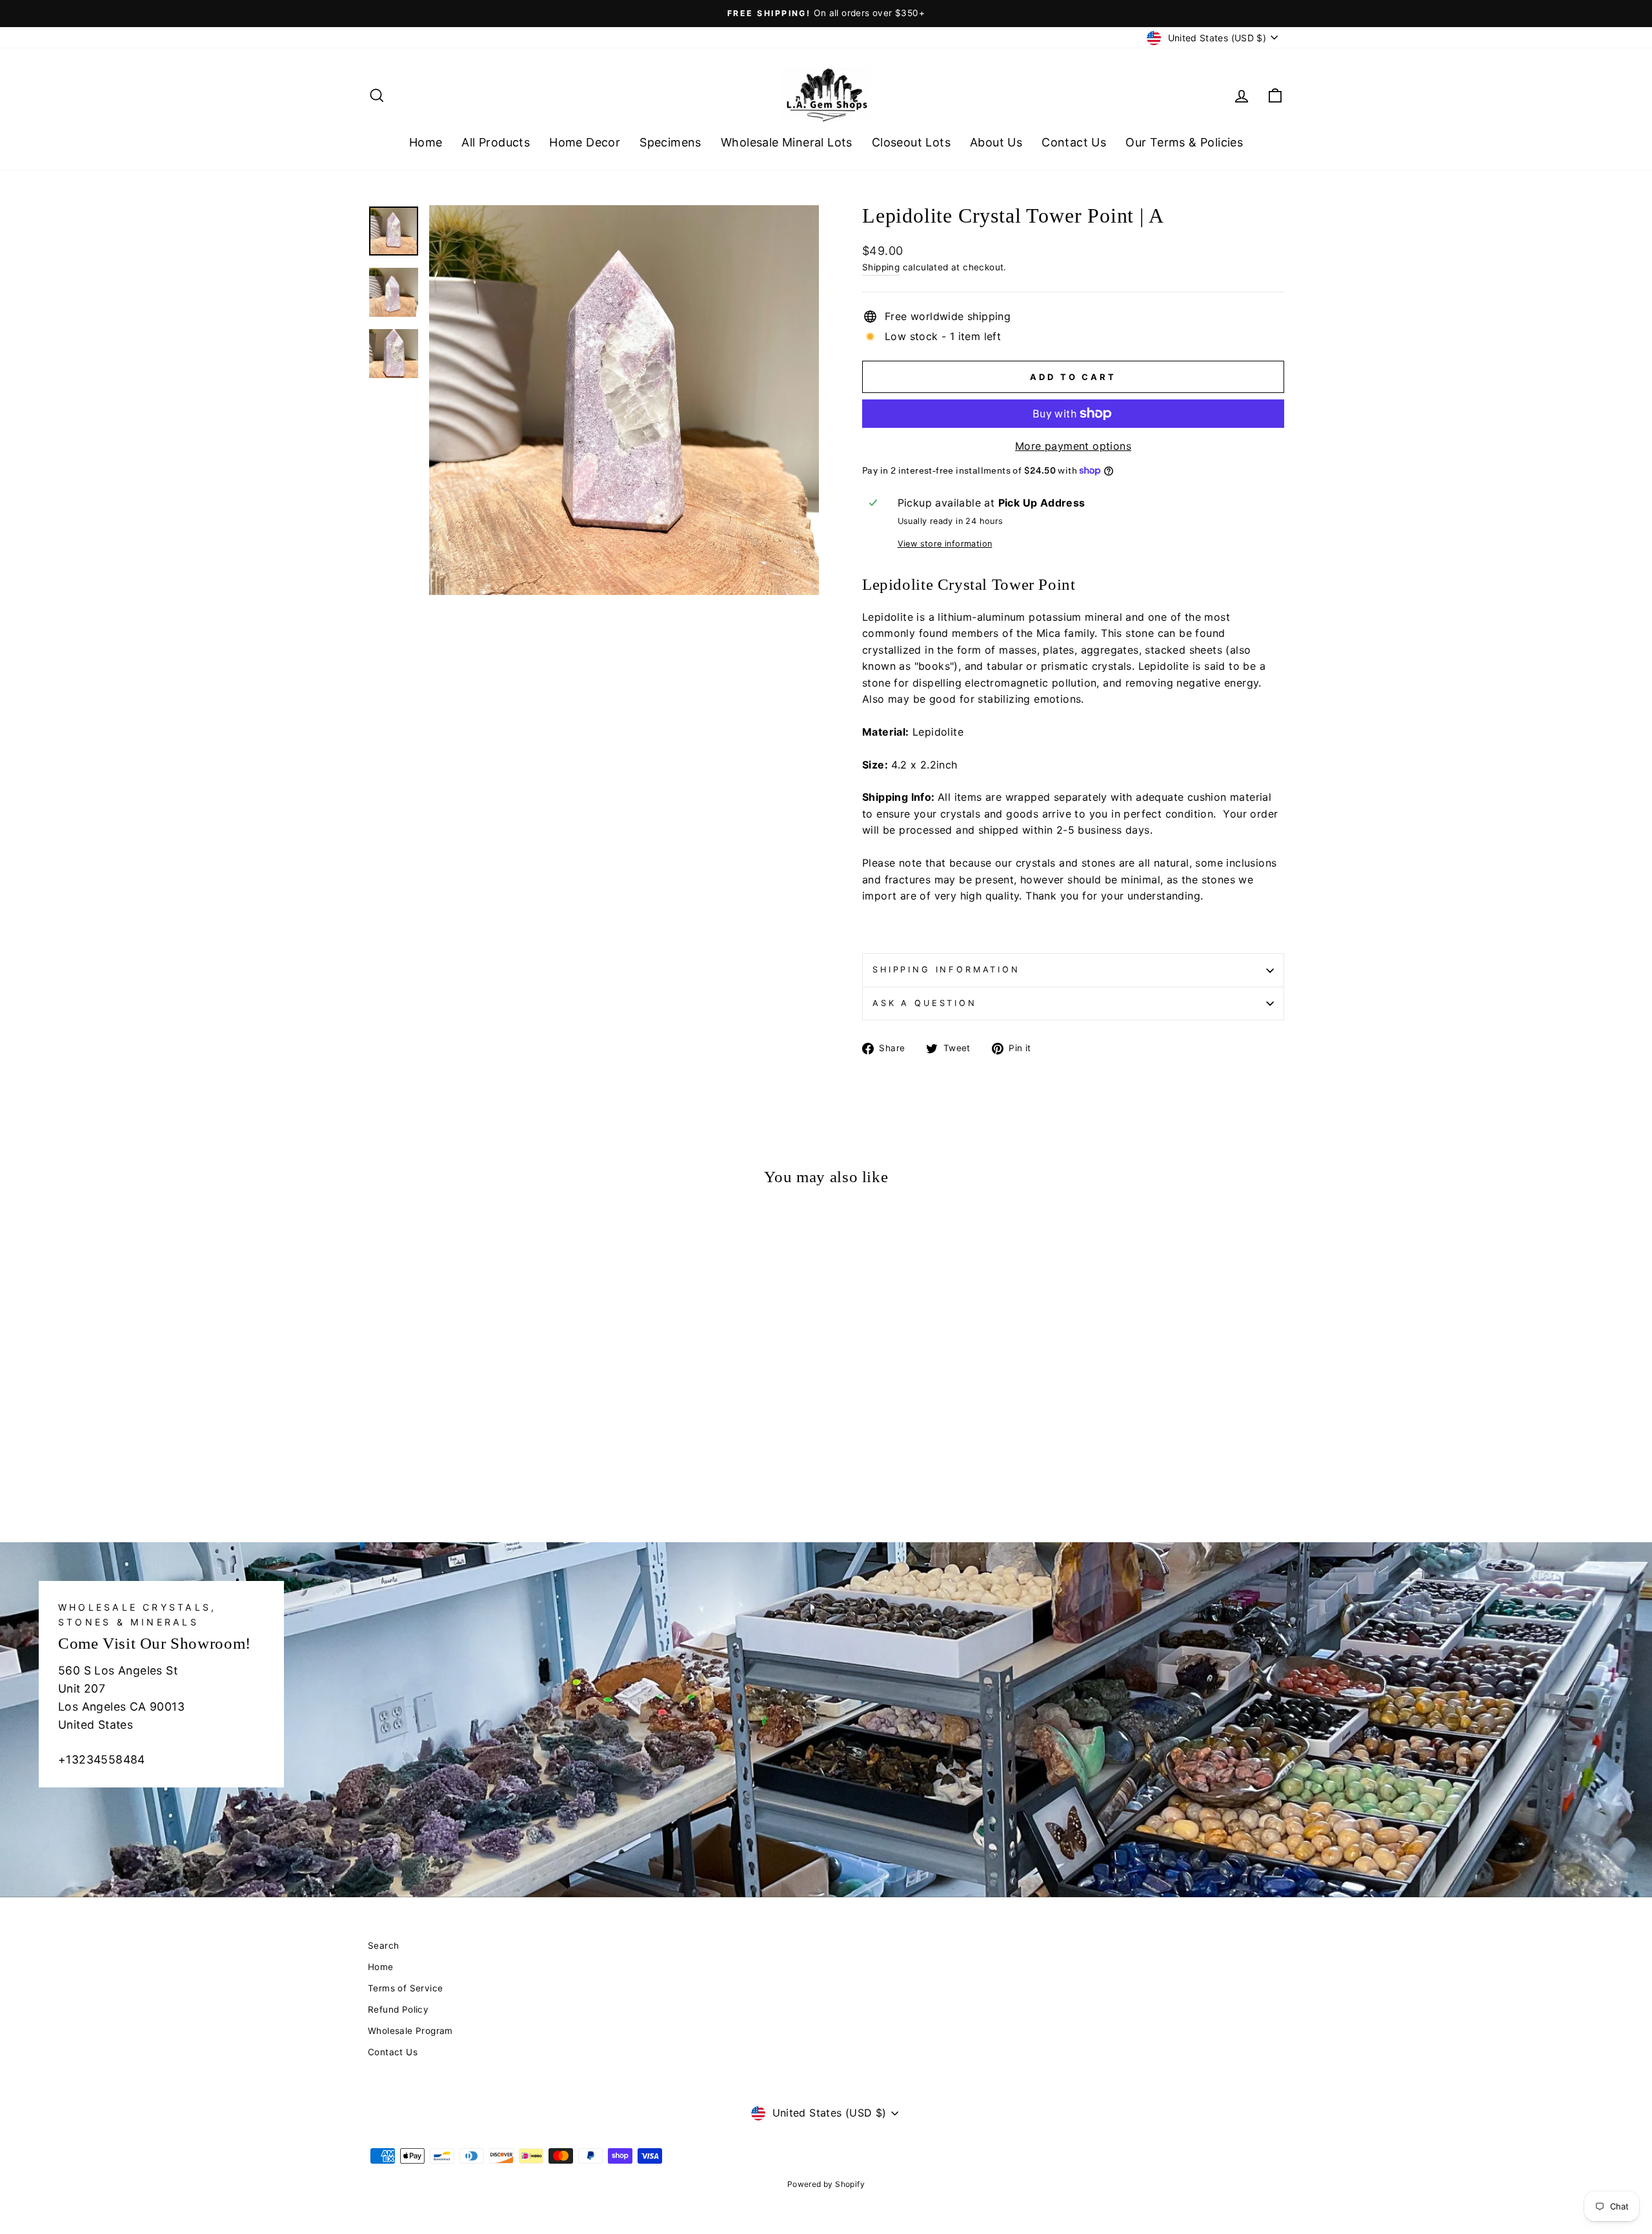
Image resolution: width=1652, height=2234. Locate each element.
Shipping (881, 267)
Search (383, 1946)
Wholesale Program (410, 2031)
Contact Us (1074, 142)
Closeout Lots (911, 142)
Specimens (670, 142)
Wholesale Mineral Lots (787, 142)
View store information (945, 544)
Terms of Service (405, 1988)
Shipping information (946, 970)
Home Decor (585, 142)
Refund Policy (398, 2009)
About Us (996, 142)
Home (426, 142)
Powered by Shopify (826, 2184)
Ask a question (925, 1003)
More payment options (1073, 446)
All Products (496, 142)
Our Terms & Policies (1184, 142)
